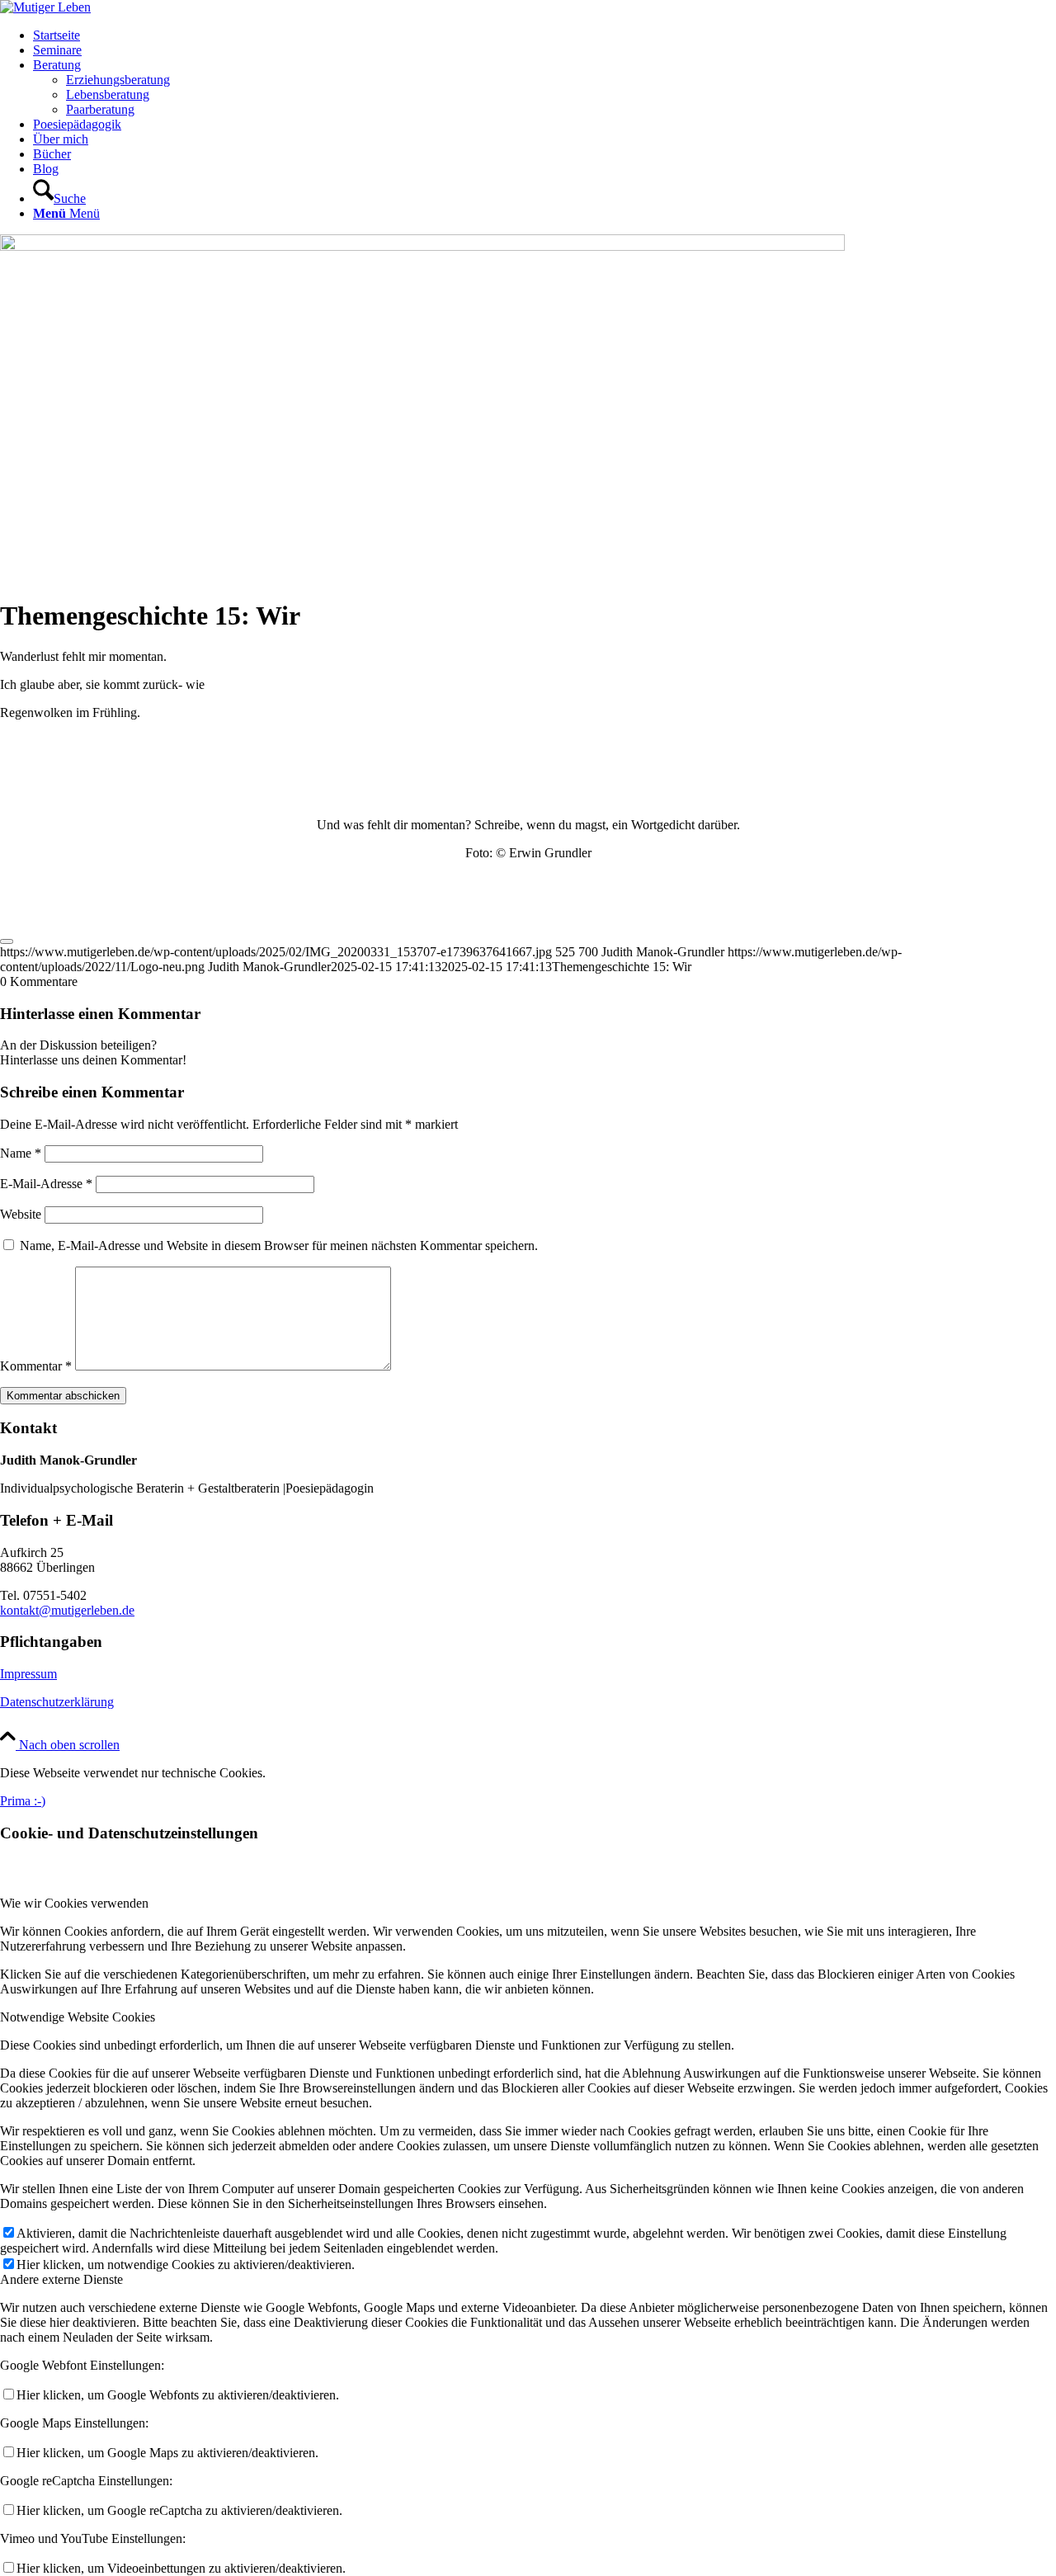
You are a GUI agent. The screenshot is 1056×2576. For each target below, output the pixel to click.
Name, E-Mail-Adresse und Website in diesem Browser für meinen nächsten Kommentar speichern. (279, 1246)
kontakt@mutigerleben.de (67, 1610)
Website (21, 1214)
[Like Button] (7, 941)
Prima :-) (23, 1801)
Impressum (28, 1674)
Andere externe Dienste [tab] (61, 2279)
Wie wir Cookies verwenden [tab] (74, 1903)
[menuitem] (544, 35)
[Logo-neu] (45, 7)
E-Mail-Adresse (46, 1184)
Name (21, 1153)
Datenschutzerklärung (57, 1702)
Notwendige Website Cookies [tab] (78, 2017)
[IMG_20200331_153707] (422, 246)
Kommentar (36, 1366)
